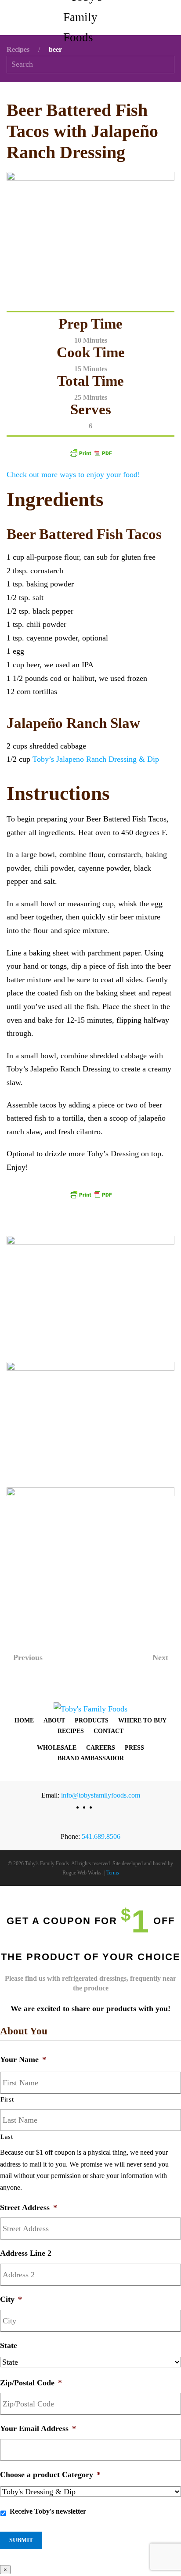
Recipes (71, 1731)
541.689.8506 (101, 1836)
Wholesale (57, 1748)
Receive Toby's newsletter (48, 2511)
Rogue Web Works (82, 1873)
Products (92, 1720)
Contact (109, 1731)
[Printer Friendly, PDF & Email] (90, 452)
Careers (101, 1748)
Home (24, 1720)
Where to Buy (142, 1720)
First (7, 2099)
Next (160, 1657)
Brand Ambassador (91, 1758)
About (54, 1720)
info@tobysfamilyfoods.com (101, 1795)
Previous (28, 1657)
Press (134, 1748)
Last (7, 2137)
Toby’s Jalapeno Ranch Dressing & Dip (96, 759)
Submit (21, 2540)
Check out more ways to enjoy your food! (73, 474)
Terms (113, 1873)
